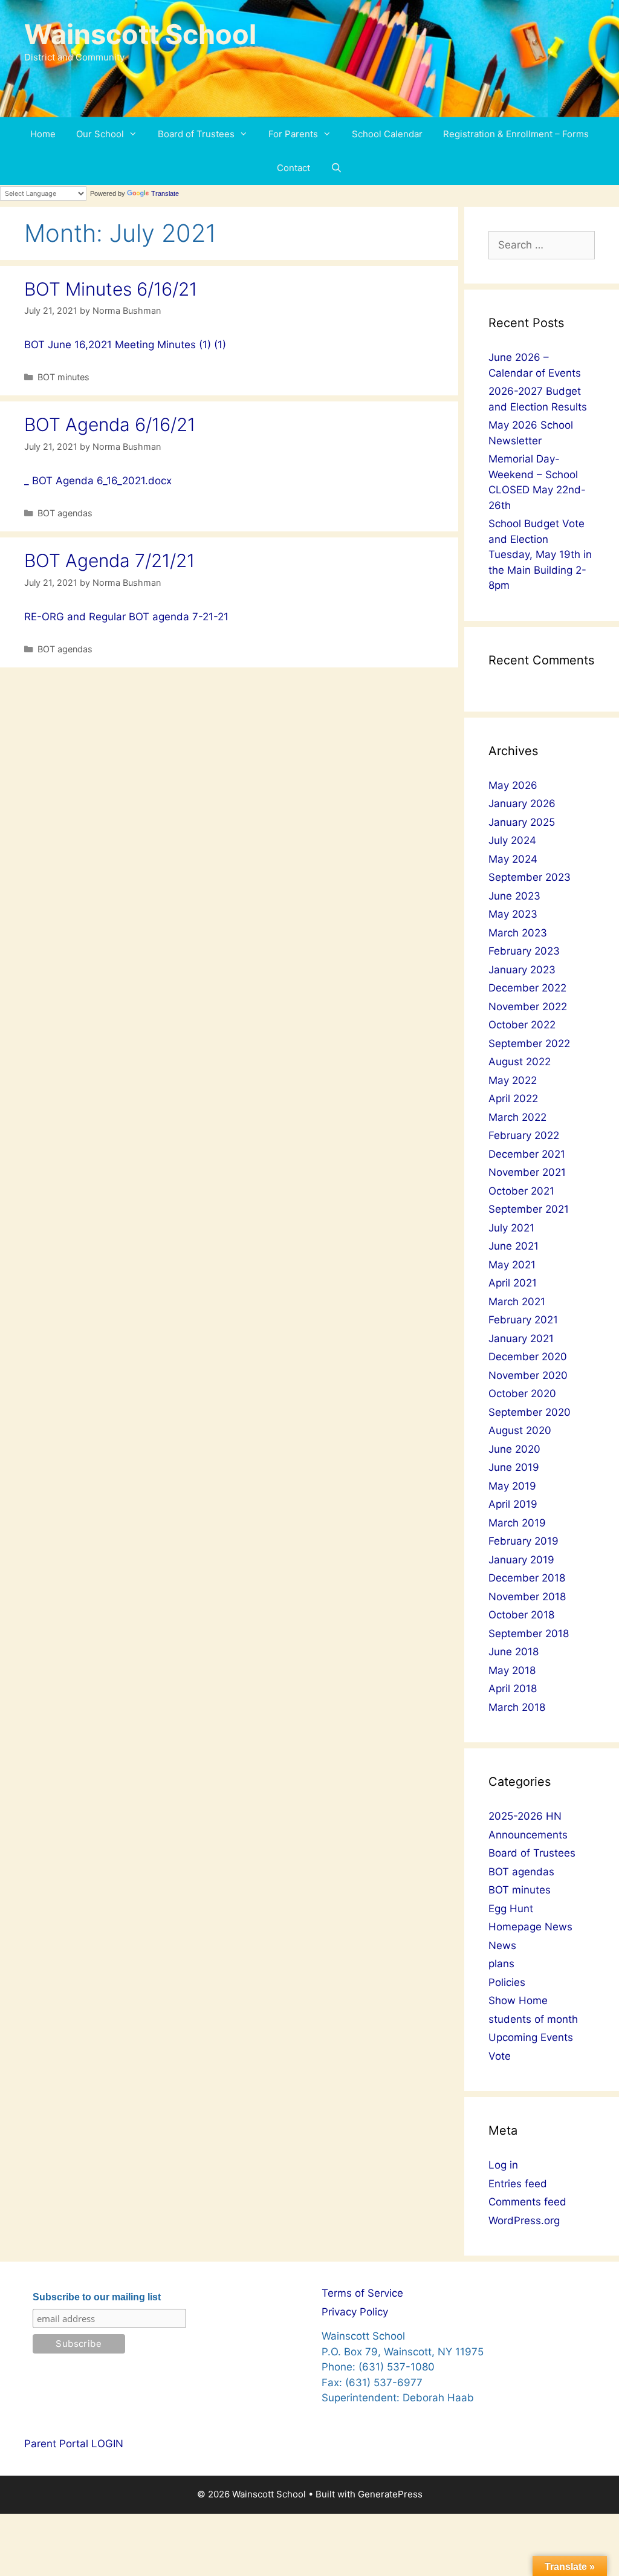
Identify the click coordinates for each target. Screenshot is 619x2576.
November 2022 (528, 1007)
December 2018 (527, 1578)
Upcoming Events (531, 2037)
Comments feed (527, 2202)
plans (501, 1964)
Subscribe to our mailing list (97, 2297)
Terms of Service (362, 2293)
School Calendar (387, 134)
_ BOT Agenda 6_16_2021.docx (98, 481)
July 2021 (511, 1228)
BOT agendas (65, 513)
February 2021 (523, 1320)
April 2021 (513, 1283)
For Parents (293, 134)
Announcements (528, 1835)
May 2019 (512, 1486)
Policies (507, 1982)
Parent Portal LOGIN (74, 2444)
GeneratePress (390, 2494)
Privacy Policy (355, 2312)
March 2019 (517, 1523)
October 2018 (521, 1615)
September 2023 (530, 877)
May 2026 (513, 785)
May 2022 (513, 1080)
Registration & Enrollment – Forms (516, 134)
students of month (533, 2019)
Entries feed (518, 2184)
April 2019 (513, 1504)
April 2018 (513, 1689)
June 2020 (514, 1449)
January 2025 (522, 822)
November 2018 (527, 1597)
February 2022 (524, 1135)
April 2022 (513, 1098)
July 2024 (512, 840)
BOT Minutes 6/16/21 (111, 289)
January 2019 (521, 1560)
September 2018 (529, 1634)
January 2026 (522, 803)
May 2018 (512, 1670)
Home (43, 134)
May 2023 (513, 914)
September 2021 (529, 1209)
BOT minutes (63, 377)
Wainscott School (140, 34)
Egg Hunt (511, 1909)
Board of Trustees (196, 134)
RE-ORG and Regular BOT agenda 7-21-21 (126, 617)
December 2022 (527, 988)
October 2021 (521, 1191)
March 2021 (517, 1302)
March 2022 (517, 1117)
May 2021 (512, 1265)
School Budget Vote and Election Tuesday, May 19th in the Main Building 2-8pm (540, 554)
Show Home (518, 2000)
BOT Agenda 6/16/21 (110, 424)
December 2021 (527, 1154)
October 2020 (522, 1393)
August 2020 (520, 1430)
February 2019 (523, 1541)
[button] (136, 134)
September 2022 (529, 1043)
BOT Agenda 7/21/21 (109, 560)
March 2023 (518, 933)
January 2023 (522, 970)
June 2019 (514, 1467)
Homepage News (530, 1927)
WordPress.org (524, 2221)
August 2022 (520, 1062)
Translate (165, 193)
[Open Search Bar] (336, 168)
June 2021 (514, 1246)
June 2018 (514, 1652)
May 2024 (513, 859)
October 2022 (522, 1025)
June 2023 (514, 896)
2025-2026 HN (525, 1816)
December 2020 (528, 1357)
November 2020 (528, 1375)
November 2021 (527, 1172)
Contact (293, 168)
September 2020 (530, 1412)
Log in (503, 2165)
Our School (100, 134)
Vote (500, 2056)
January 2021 (521, 1338)
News (502, 1945)
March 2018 (517, 1707)
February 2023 (524, 951)
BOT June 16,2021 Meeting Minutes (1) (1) (125, 345)
